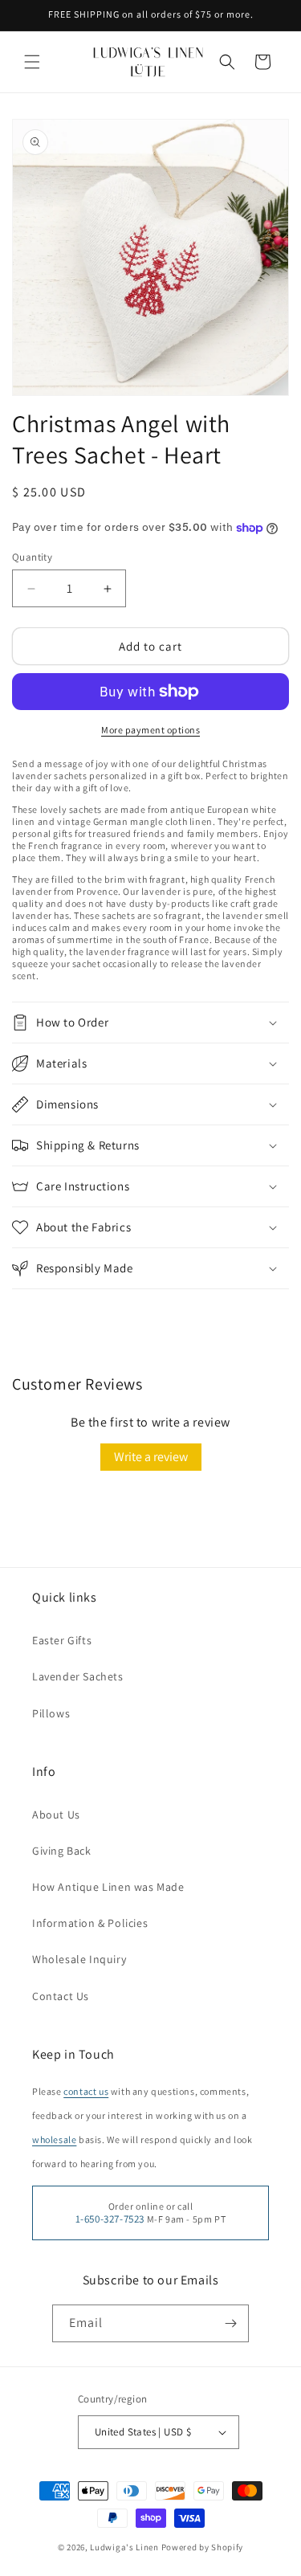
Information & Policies (90, 1923)
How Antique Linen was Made (108, 1887)
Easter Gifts (62, 1640)
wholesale (54, 2139)
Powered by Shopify (203, 2547)
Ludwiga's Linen (124, 2547)
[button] (32, 62)
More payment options (150, 730)
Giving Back (62, 1851)
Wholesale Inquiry (79, 1959)
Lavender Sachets (78, 1676)
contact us (86, 2091)
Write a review (151, 1457)
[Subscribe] (230, 2323)
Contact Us (61, 1996)
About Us (56, 1815)
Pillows (51, 1713)
